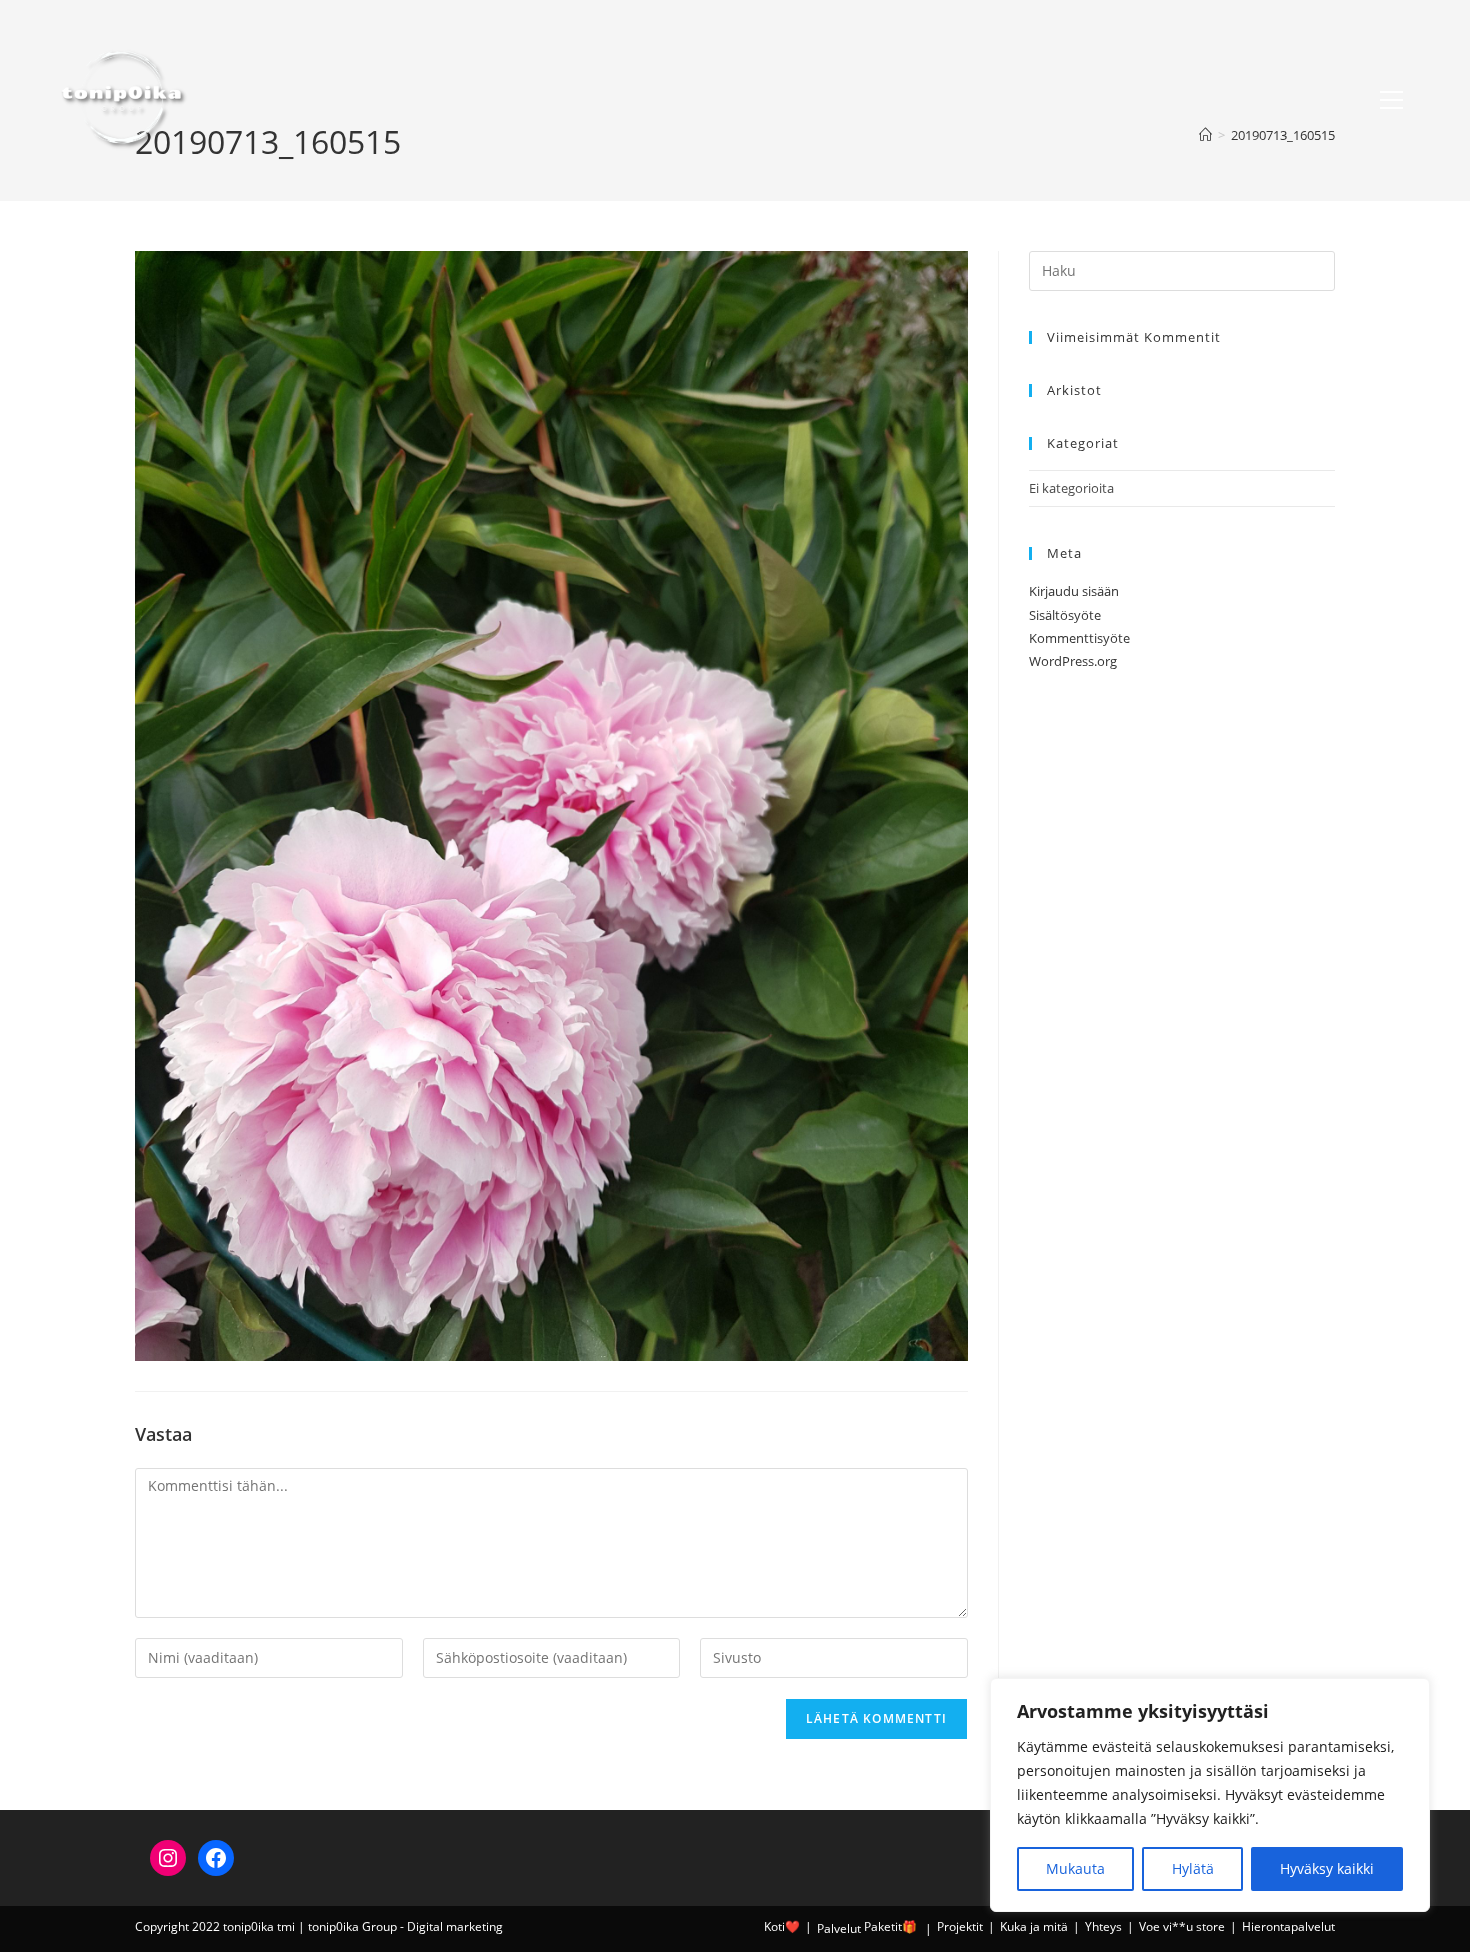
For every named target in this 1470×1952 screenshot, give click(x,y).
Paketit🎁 (890, 1926)
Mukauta (1075, 1868)
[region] (1210, 1795)
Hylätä (1193, 1868)
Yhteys (1103, 1926)
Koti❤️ (782, 1926)
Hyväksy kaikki (1327, 1868)
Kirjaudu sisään (1074, 591)
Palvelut (839, 1928)
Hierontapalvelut (1288, 1926)
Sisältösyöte (1065, 615)
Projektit (960, 1926)
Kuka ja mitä (1034, 1926)
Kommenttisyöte (1079, 638)
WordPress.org (1073, 661)
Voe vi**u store (1182, 1926)
